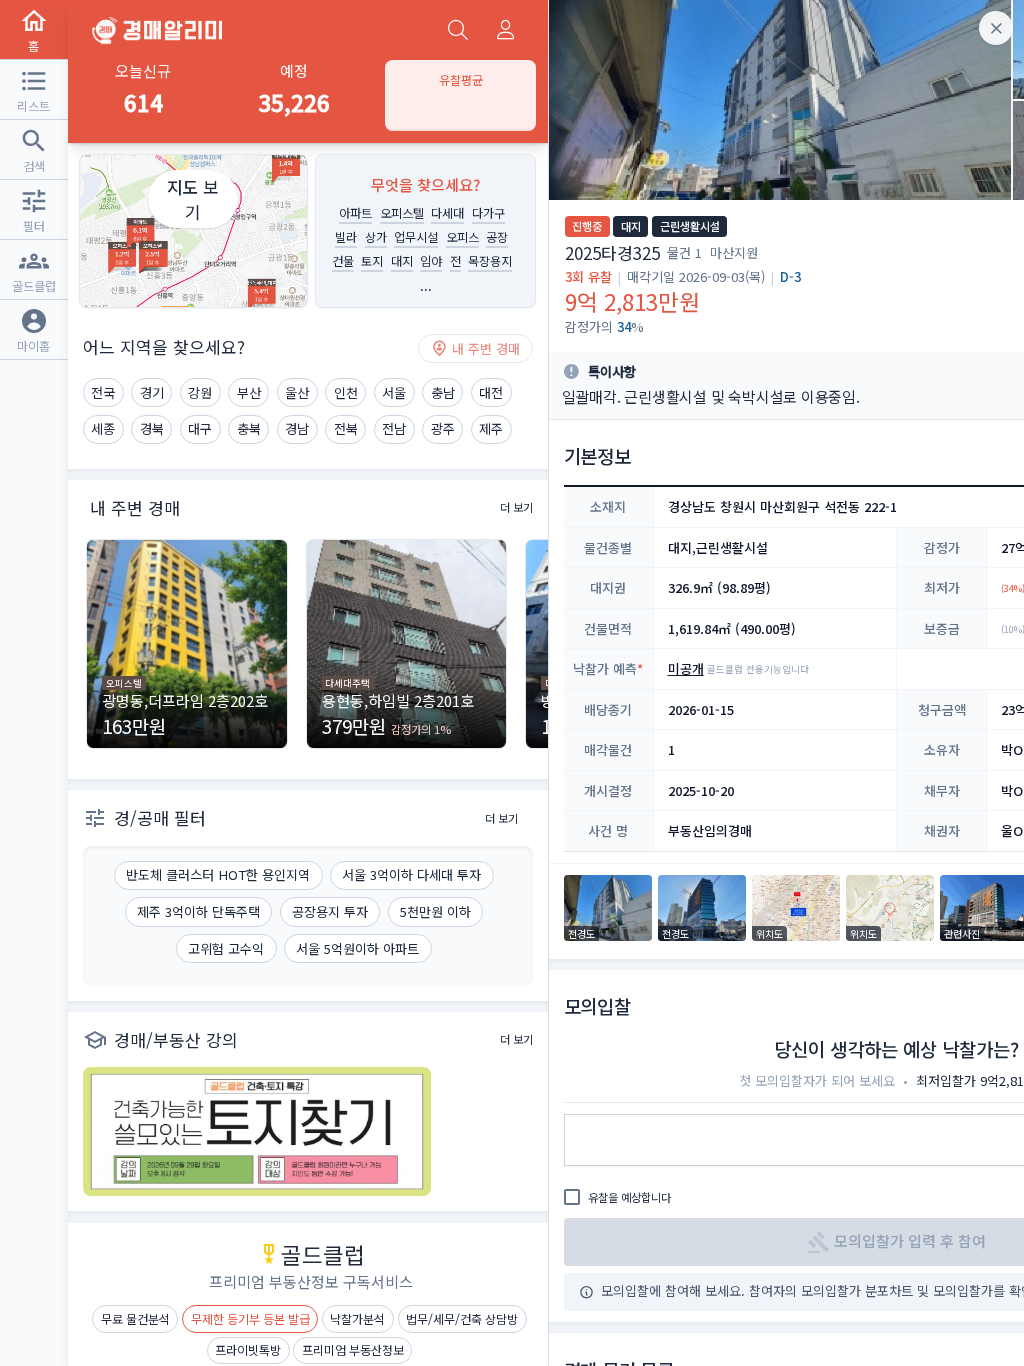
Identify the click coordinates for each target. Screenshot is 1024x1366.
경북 (152, 428)
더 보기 (516, 507)
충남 (443, 392)
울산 (297, 392)
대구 (200, 428)
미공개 (686, 668)
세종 (103, 428)
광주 (443, 428)
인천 (346, 392)
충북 (249, 428)
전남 (394, 428)
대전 (491, 392)
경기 (152, 392)
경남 (297, 428)
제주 (491, 428)
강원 (200, 392)
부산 (249, 392)
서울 (394, 392)
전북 (346, 428)
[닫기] (996, 28)
